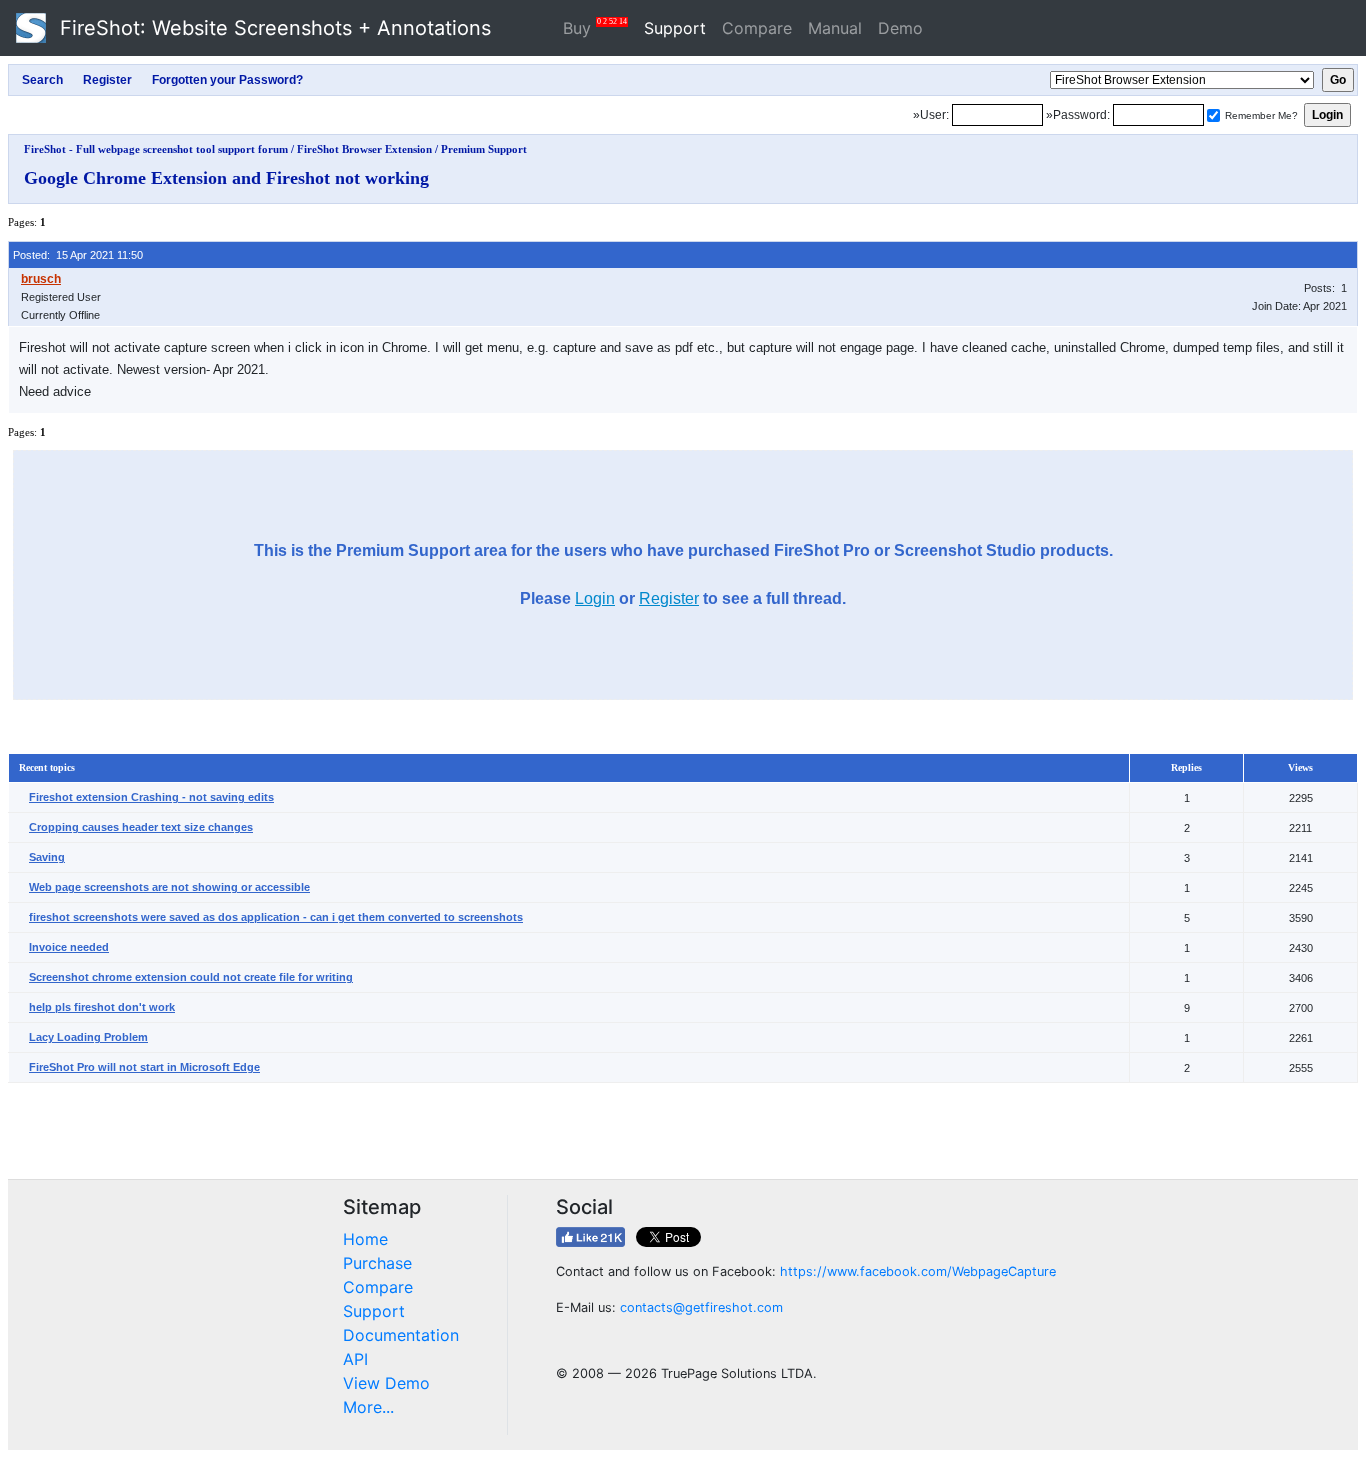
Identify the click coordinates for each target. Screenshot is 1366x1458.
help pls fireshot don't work (102, 1007)
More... (368, 1407)
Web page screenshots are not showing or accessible (169, 887)
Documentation (401, 1335)
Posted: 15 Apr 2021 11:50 (78, 255)
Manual (835, 28)
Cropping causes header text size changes (141, 827)
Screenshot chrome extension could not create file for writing (191, 977)
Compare (757, 28)
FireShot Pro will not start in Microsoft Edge (144, 1067)
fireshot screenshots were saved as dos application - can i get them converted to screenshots (276, 917)
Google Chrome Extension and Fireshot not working (226, 178)
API (355, 1359)
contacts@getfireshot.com (701, 1307)
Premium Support (484, 149)
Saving (47, 857)
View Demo (386, 1383)
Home (365, 1239)
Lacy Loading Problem (88, 1037)
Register (669, 598)
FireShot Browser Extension (364, 149)
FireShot (272, 28)
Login (595, 598)
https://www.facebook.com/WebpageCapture (918, 1271)
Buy (595, 27)
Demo (900, 28)
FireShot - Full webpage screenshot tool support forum (156, 149)
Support (675, 28)
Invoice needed (69, 947)
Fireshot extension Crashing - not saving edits (151, 797)
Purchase (377, 1263)
